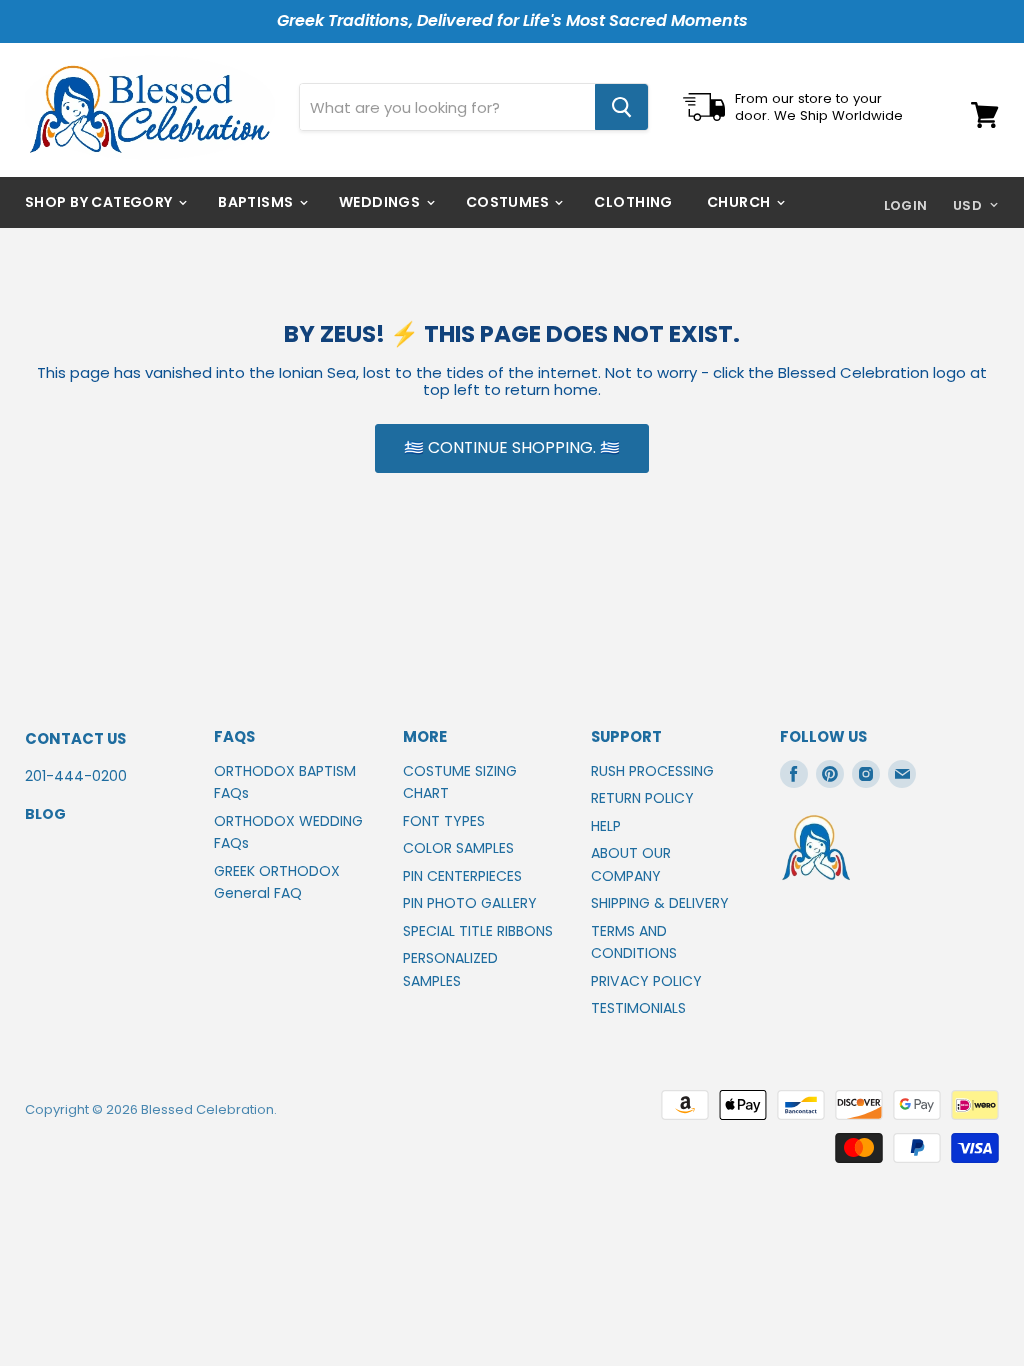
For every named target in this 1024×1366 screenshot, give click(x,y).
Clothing (633, 202)
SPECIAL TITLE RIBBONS (478, 931)
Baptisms (257, 202)
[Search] (621, 107)
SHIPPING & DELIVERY (660, 903)
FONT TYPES (444, 821)
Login (906, 205)
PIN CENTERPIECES (462, 876)
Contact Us (75, 738)
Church (740, 202)
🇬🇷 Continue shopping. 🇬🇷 (512, 447)
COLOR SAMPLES (458, 848)
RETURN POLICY (642, 798)
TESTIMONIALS (638, 1008)
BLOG (45, 814)
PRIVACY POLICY (646, 981)
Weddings (381, 202)
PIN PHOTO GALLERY (470, 903)
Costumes (509, 202)
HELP (606, 826)
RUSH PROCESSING (652, 771)
